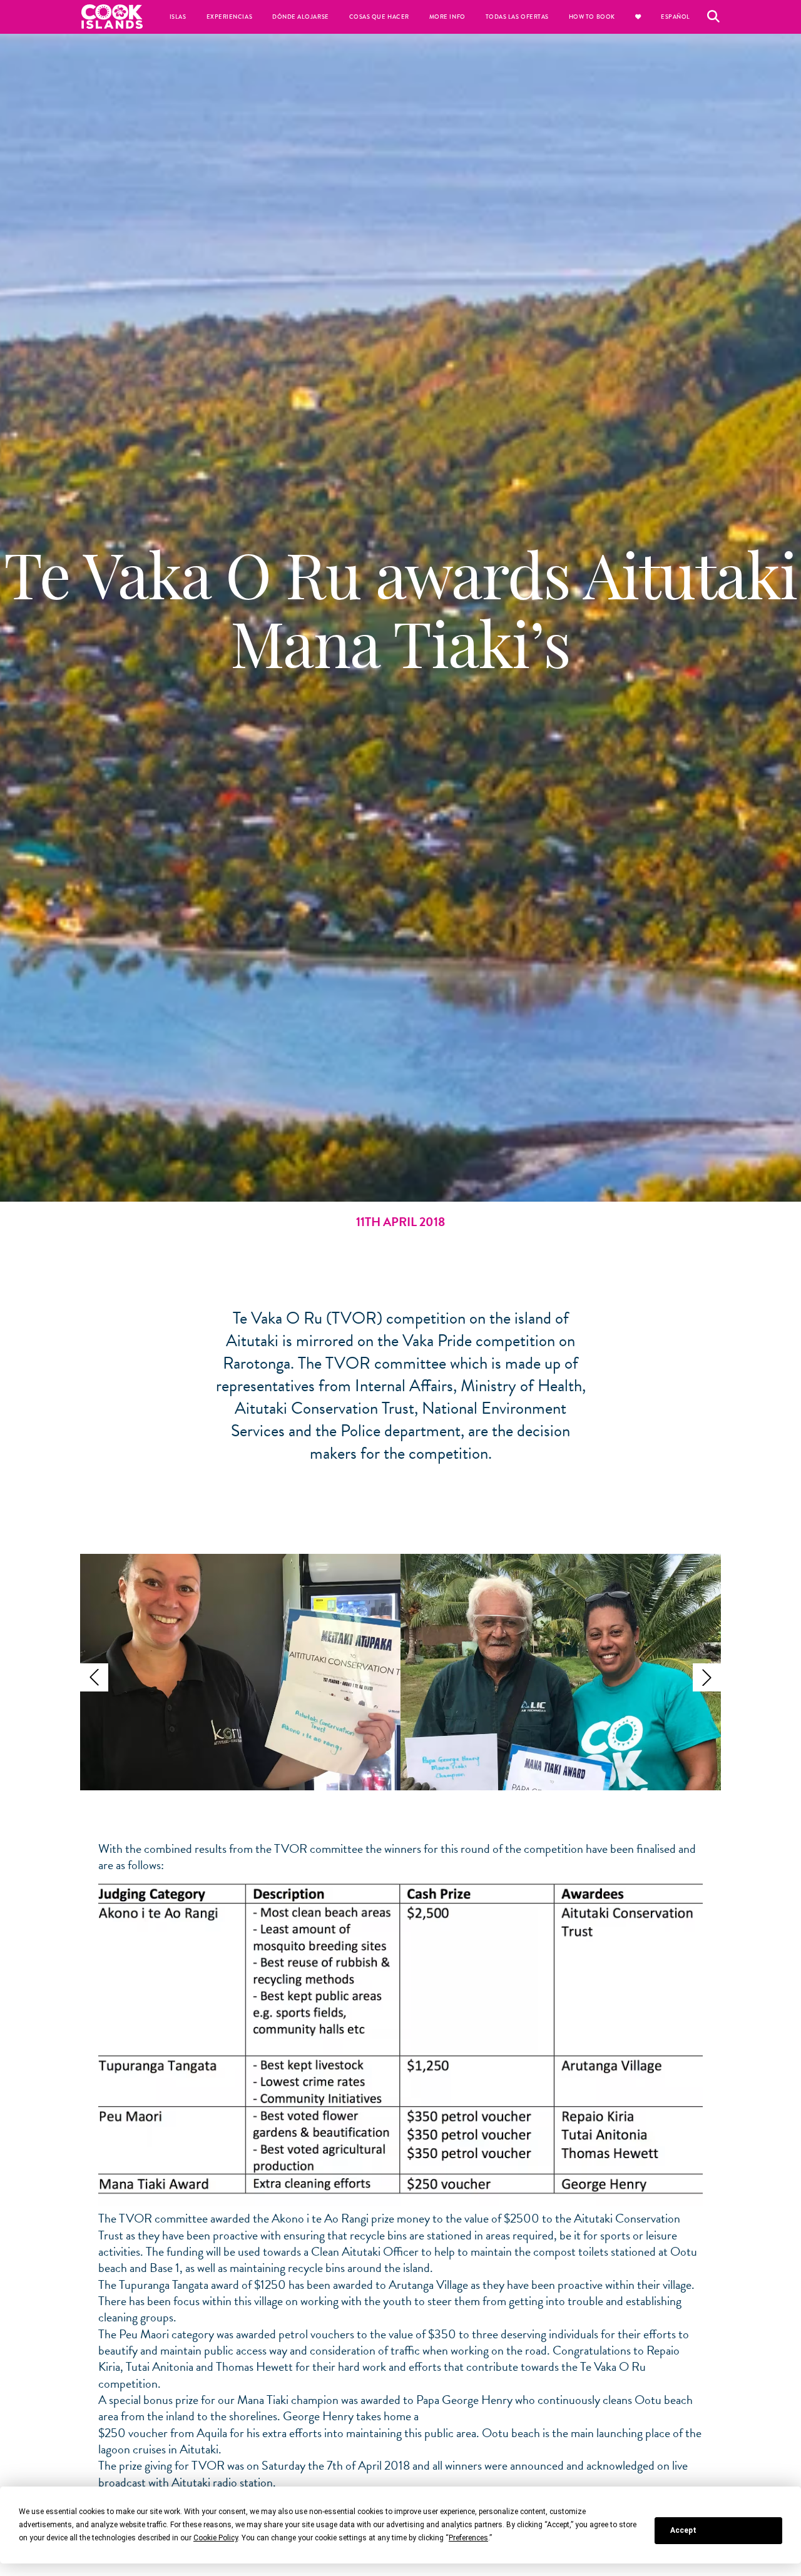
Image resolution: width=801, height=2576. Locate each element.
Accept (683, 2530)
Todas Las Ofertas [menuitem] (517, 17)
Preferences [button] (468, 2538)
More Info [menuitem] (447, 17)
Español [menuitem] (676, 17)
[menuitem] (638, 17)
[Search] (713, 17)
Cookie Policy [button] (216, 2538)
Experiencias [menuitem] (229, 17)
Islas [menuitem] (178, 17)
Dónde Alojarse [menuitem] (301, 17)
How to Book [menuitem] (592, 17)
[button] (94, 1677)
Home (112, 17)
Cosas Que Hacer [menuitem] (379, 17)
